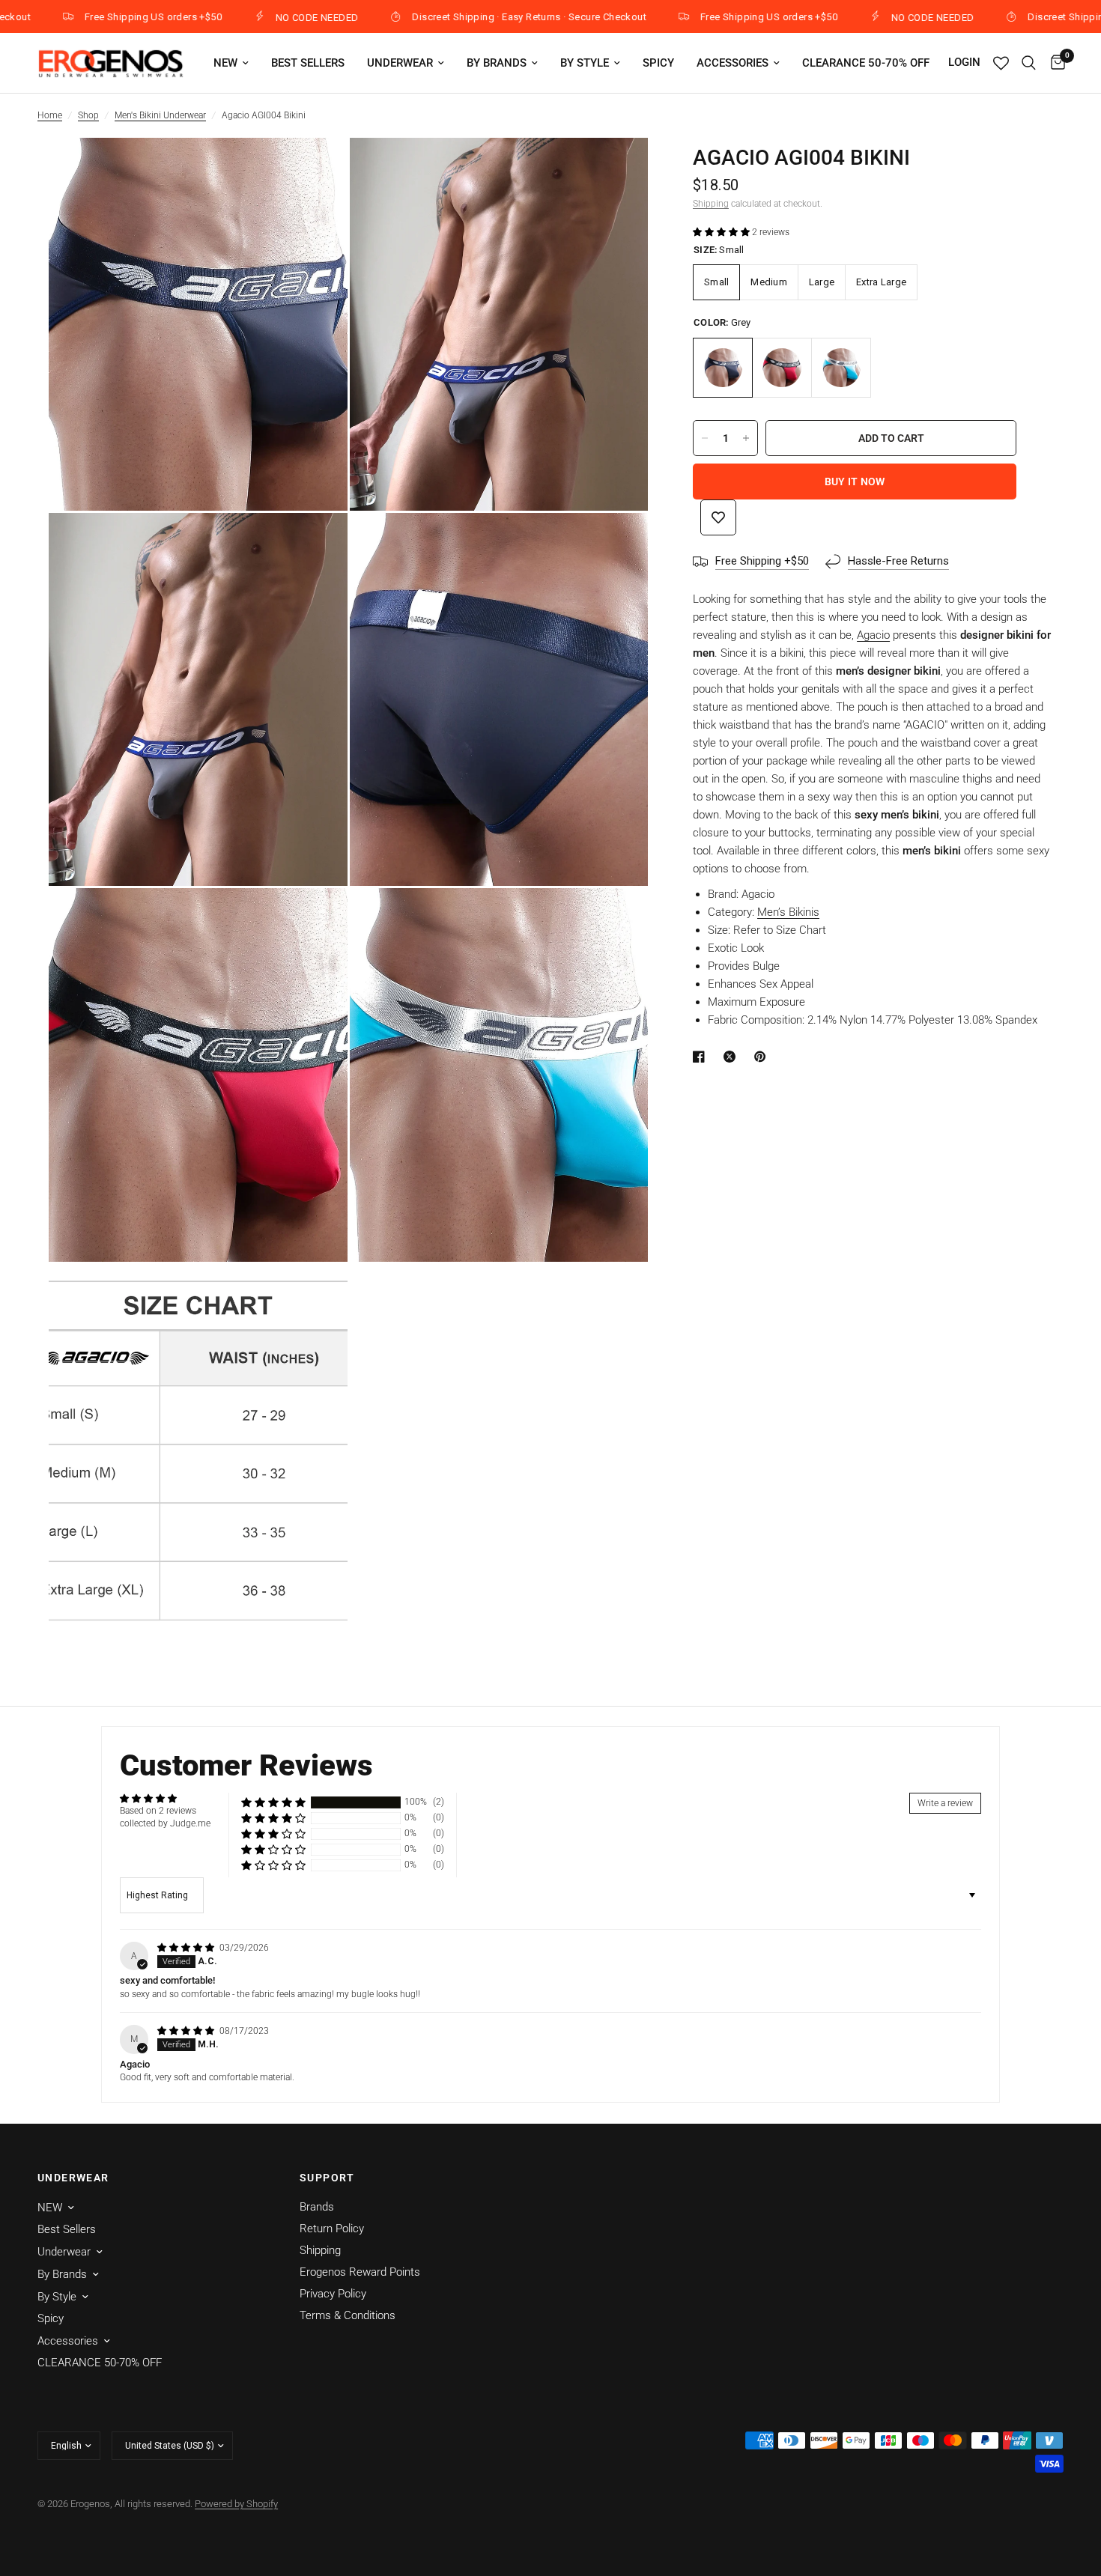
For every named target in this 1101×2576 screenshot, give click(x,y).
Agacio (873, 635)
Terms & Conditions (348, 2315)
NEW (225, 63)
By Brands (497, 63)
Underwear (400, 63)
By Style (585, 63)
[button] (722, 232)
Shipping (711, 204)
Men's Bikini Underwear (160, 115)
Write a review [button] (945, 1803)
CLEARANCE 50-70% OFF (866, 63)
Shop (88, 115)
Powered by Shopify (236, 2504)
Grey (723, 368)
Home (50, 115)
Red (782, 368)
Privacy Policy (333, 2294)
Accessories (733, 63)
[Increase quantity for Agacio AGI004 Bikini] (746, 438)
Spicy (658, 63)
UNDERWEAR (73, 2178)
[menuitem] (231, 63)
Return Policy (332, 2229)
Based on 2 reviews (158, 1811)
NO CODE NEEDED (250, 17)
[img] (187, 1948)
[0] (1054, 63)
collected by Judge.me (165, 1823)
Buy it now (855, 482)
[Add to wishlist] (718, 517)
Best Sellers (308, 63)
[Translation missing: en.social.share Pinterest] (763, 1057)
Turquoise (841, 368)
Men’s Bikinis (788, 912)
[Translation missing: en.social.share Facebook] (702, 1057)
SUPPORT (327, 2178)
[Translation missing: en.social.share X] (733, 1057)
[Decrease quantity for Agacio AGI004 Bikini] (705, 438)
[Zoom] (316, 169)
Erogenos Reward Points (360, 2272)
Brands (317, 2207)
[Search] (1029, 63)
